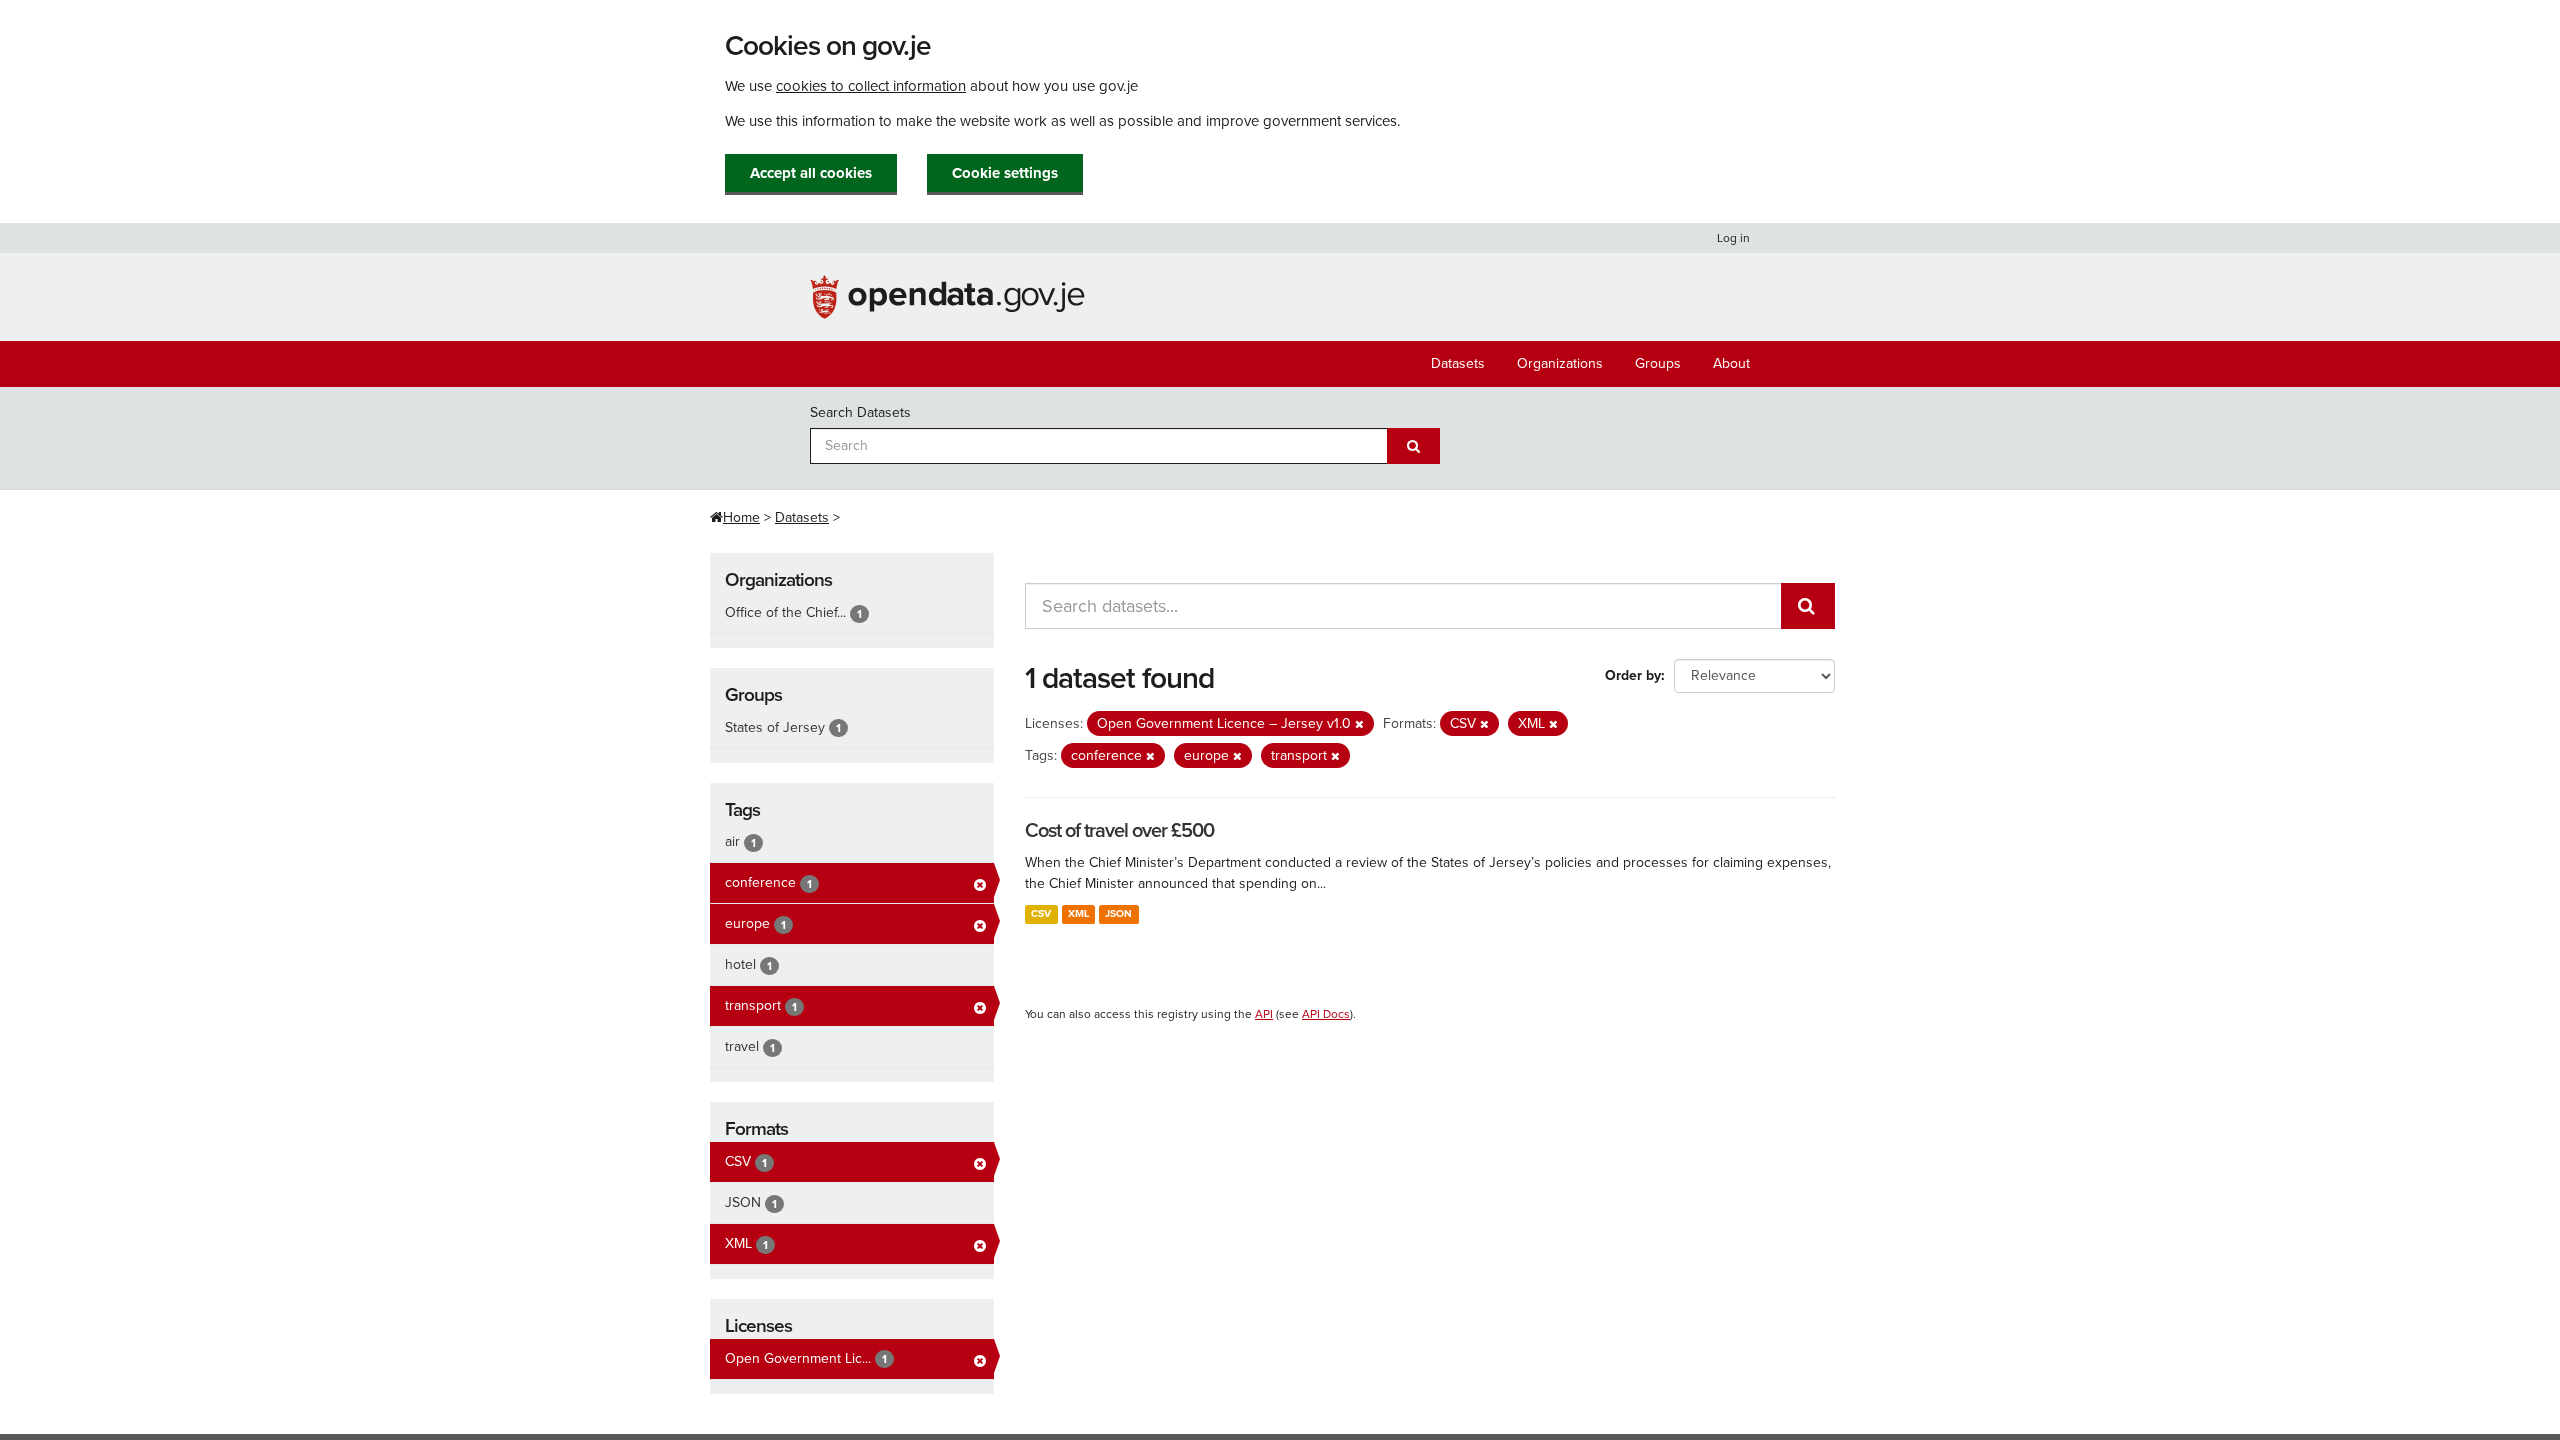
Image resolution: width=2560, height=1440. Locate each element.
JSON (1118, 913)
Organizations (1560, 363)
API (1264, 1014)
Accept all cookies (811, 173)
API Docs (1326, 1014)
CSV (1041, 913)
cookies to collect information (871, 86)
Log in (1733, 238)
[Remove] (1359, 724)
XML (1078, 913)
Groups (1658, 363)
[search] (1808, 606)
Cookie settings (1005, 173)
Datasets (1458, 363)
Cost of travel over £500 (1119, 831)
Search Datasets (860, 412)
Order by (1633, 675)
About (1731, 363)
